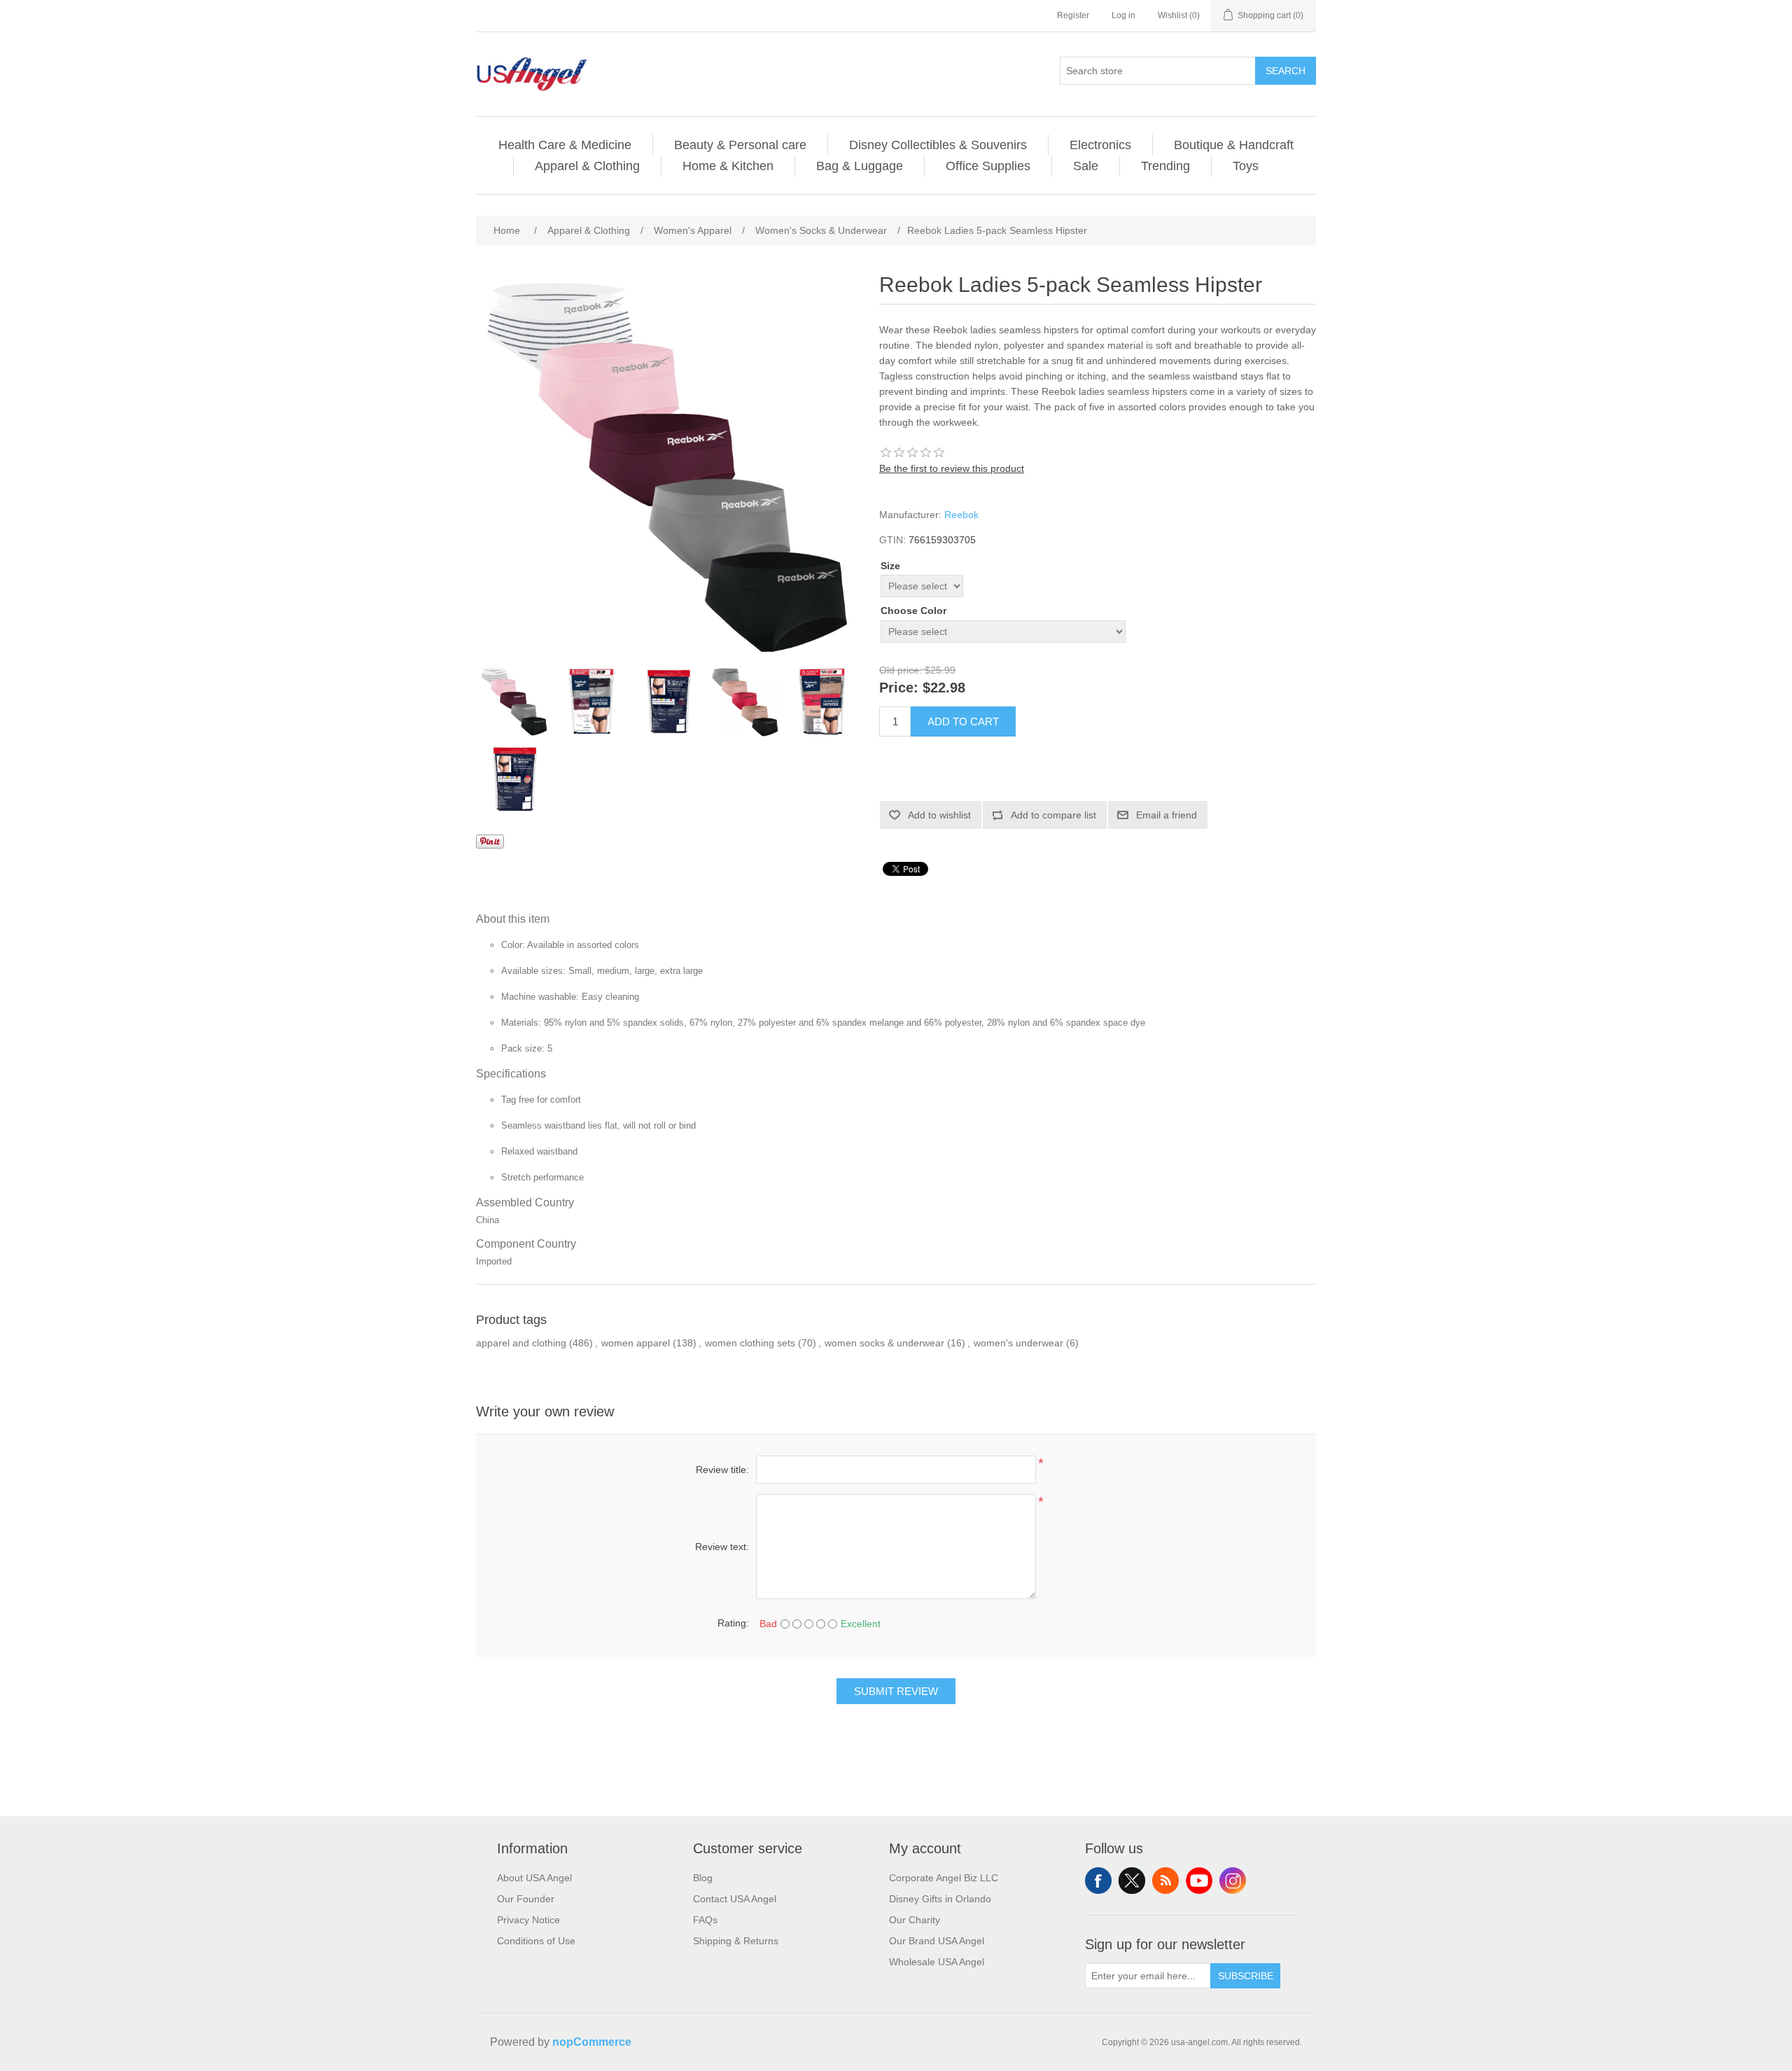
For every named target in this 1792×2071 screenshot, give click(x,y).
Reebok (961, 515)
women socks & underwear (884, 1343)
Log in (1123, 15)
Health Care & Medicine (565, 145)
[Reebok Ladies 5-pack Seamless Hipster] (514, 702)
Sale (1086, 166)
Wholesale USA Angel (937, 1962)
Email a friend (1167, 815)
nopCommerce (592, 2042)
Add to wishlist (939, 815)
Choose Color (913, 611)
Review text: (722, 1547)
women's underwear (1018, 1343)
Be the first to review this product (952, 468)
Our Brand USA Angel (937, 1941)
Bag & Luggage (860, 166)
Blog (703, 1878)
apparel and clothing (521, 1343)
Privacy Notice (528, 1920)
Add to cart (963, 721)
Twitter (1132, 1881)
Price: (899, 688)
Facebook (1098, 1881)
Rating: (733, 1623)
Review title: (722, 1470)
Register (1073, 15)
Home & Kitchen (728, 166)
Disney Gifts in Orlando (940, 1899)
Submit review (896, 1691)
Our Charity (915, 1920)
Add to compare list (1053, 815)
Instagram (1233, 1881)
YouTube (1199, 1881)
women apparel (636, 1343)
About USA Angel (534, 1878)
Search (1286, 71)
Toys (1246, 166)
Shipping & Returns (736, 1941)
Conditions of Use (536, 1941)
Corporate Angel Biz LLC (944, 1878)
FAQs (705, 1920)
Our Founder (526, 1899)
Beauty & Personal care (740, 145)
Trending (1165, 166)
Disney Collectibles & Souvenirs (938, 145)
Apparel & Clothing (587, 166)
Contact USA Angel (735, 1899)
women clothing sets (750, 1343)
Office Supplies (988, 166)
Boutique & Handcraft (1234, 145)
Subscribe (1246, 1976)
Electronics (1100, 145)
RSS (1165, 1881)
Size (890, 566)
